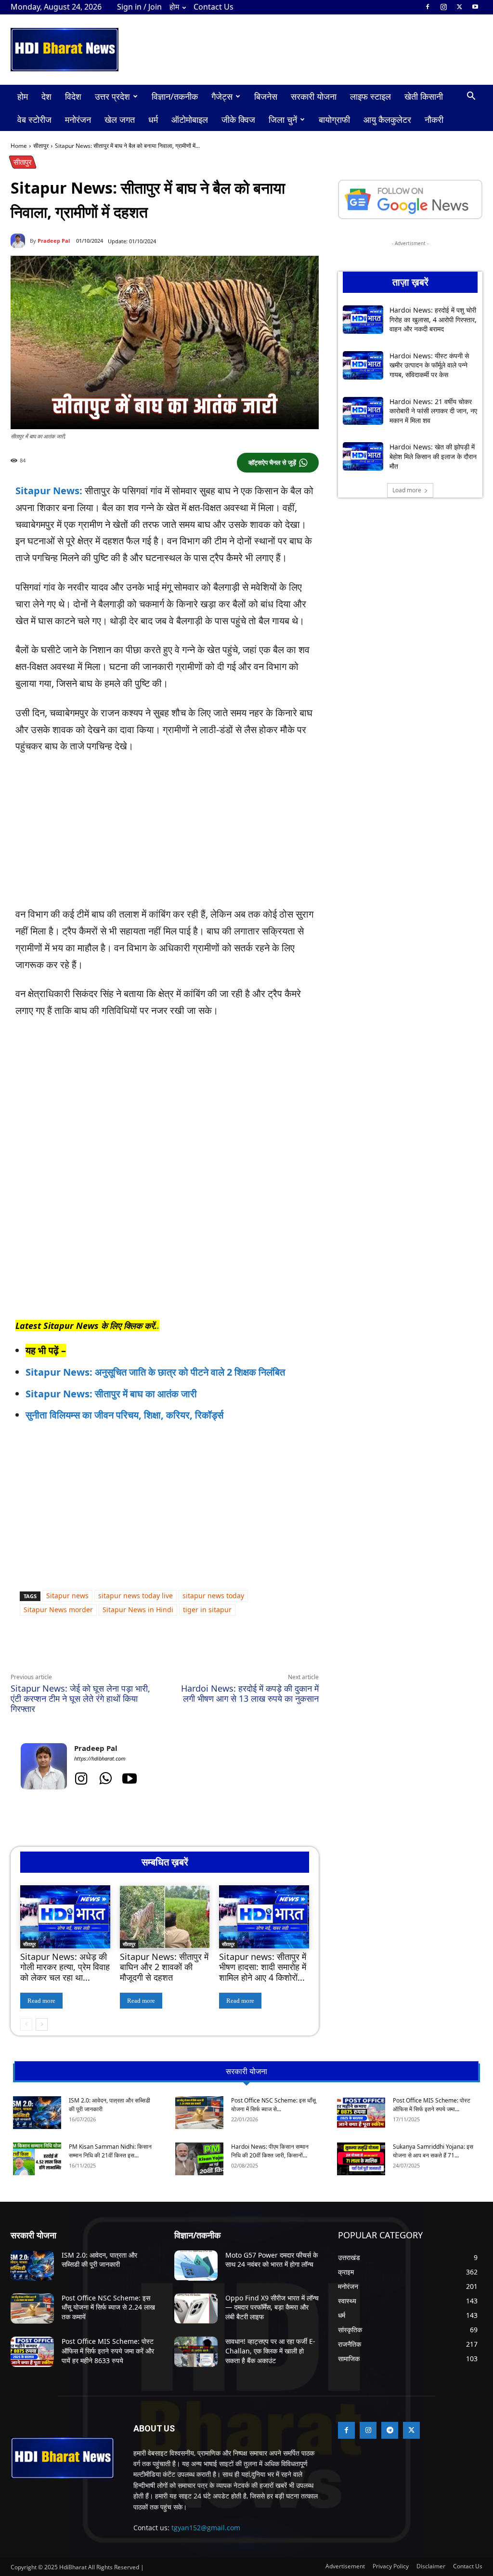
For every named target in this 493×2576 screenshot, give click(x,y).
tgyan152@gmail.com (206, 2528)
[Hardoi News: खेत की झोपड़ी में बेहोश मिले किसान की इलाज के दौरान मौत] (363, 456)
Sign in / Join (139, 7)
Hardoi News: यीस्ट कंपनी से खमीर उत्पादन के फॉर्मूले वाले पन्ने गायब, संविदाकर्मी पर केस (429, 365)
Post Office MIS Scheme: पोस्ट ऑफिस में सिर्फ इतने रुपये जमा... (432, 2105)
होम (174, 7)
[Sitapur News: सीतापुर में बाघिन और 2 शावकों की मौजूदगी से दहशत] (165, 1917)
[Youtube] (475, 7)
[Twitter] (459, 7)
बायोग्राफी (334, 119)
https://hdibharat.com (100, 1758)
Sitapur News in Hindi (138, 1610)
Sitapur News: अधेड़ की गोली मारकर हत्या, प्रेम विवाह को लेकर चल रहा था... (65, 1967)
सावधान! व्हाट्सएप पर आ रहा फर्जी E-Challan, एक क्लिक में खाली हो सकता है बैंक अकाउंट (270, 2351)
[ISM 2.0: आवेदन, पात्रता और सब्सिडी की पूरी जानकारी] (37, 2113)
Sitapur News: (49, 491)
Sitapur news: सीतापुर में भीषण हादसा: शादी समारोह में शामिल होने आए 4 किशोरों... (263, 1967)
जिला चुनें (283, 119)
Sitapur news (67, 1596)
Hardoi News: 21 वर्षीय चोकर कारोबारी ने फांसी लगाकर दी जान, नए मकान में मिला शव (433, 411)
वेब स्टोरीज (34, 119)
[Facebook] (428, 7)
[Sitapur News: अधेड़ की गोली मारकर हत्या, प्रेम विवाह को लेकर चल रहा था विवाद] (65, 1917)
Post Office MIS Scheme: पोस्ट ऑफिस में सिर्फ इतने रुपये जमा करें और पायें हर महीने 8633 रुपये (108, 2351)
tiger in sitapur (207, 1610)
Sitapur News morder (58, 1610)
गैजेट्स (222, 96)
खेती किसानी (424, 96)
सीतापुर (41, 146)
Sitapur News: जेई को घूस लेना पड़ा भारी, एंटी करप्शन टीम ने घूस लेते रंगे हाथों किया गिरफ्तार (80, 1698)
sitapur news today (213, 1596)
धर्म (153, 119)
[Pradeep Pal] (20, 241)
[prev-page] (26, 2024)
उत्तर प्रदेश (112, 96)
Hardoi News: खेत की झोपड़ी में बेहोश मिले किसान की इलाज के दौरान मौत (433, 456)
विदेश (73, 96)
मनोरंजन (78, 119)
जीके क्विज (238, 119)
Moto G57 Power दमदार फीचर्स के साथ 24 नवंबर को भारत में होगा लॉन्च (272, 2260)
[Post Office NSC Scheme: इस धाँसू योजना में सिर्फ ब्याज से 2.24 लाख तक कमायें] (199, 2113)
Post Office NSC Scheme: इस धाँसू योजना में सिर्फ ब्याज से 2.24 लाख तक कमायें (108, 2307)
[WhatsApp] (99, 1650)
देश (46, 96)
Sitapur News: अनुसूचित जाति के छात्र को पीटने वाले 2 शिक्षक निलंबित (155, 1372)
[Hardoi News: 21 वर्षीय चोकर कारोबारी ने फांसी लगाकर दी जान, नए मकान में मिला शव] (363, 411)
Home (19, 146)
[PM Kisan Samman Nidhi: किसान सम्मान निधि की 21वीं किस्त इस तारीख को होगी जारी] (37, 2159)
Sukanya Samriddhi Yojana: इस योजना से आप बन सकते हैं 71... (433, 2151)
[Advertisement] (165, 835)
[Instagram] (443, 7)
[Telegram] (143, 1650)
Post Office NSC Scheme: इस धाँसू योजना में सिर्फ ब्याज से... (273, 2105)
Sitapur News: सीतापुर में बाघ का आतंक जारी (111, 1394)
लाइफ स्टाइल (370, 96)
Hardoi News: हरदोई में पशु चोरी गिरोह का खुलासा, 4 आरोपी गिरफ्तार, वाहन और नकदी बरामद (433, 319)
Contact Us (214, 7)
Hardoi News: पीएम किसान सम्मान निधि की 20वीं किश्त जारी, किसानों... (270, 2151)
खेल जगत (120, 119)
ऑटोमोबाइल (190, 119)
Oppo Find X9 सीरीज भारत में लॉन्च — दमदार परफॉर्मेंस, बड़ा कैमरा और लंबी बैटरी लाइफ (272, 2307)
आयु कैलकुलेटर (387, 119)
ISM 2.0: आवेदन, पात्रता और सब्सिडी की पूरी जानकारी (99, 2260)
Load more (407, 490)
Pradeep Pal (54, 241)
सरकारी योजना (314, 96)
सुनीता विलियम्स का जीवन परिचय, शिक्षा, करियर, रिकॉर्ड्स (124, 1415)
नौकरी (434, 119)
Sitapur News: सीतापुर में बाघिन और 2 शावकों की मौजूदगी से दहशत (164, 1967)
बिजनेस (266, 96)
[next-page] (42, 2024)
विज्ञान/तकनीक (175, 96)
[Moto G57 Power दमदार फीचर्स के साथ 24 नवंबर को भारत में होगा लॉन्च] (196, 2266)
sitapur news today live (136, 1596)
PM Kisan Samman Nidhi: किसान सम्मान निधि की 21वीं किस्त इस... (110, 2151)
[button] (471, 97)
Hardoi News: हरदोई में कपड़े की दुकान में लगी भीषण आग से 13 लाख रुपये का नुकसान (250, 1693)
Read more (41, 2001)
